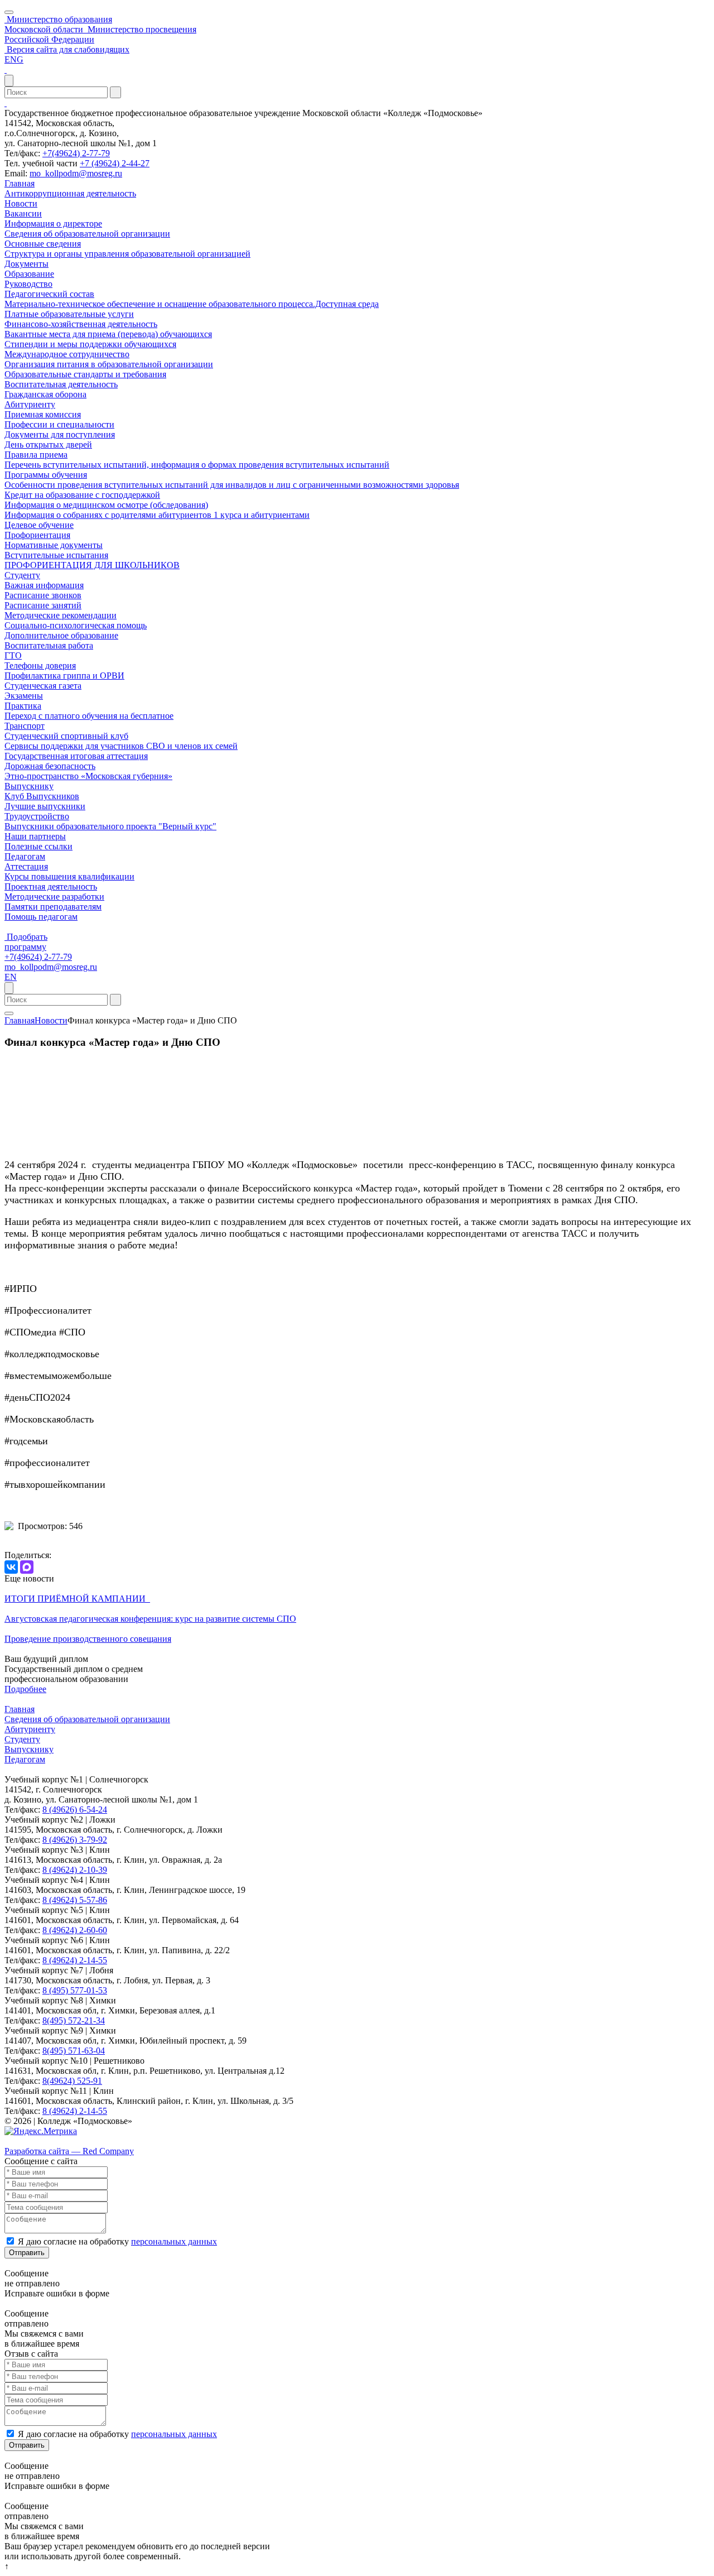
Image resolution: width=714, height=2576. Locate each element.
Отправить (27, 2253)
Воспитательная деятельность (61, 384)
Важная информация (44, 585)
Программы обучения (46, 475)
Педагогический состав (49, 294)
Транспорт (25, 726)
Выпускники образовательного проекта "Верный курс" (110, 826)
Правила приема (36, 455)
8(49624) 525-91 (72, 2081)
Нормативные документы (54, 545)
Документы (26, 264)
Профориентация (37, 535)
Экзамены (24, 696)
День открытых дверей (48, 444)
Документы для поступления (60, 434)
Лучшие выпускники (45, 806)
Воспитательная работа (49, 645)
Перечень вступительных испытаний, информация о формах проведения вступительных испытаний (197, 465)
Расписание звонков (43, 595)
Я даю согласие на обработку (117, 2241)
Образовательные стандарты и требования (85, 374)
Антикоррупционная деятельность (70, 193)
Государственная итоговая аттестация (76, 756)
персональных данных (174, 2241)
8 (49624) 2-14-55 (75, 1960)
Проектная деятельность (51, 886)
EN (11, 977)
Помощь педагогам (41, 917)
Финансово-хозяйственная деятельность (81, 324)
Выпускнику (29, 786)
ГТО (13, 655)
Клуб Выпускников (42, 796)
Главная (20, 183)
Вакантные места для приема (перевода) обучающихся (108, 334)
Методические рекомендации (61, 615)
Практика (23, 706)
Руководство (28, 284)
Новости (21, 203)
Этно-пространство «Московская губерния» (88, 776)
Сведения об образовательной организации (87, 234)
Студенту (22, 575)
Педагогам (25, 856)
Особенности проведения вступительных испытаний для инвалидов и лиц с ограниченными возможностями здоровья (232, 485)
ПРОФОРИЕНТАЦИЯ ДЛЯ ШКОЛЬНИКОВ (92, 565)
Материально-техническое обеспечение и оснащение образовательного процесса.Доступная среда (192, 304)
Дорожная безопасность (50, 766)
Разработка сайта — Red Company (69, 2151)
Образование (29, 274)
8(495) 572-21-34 (74, 2020)
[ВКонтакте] (11, 1567)
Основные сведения (43, 244)
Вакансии (23, 213)
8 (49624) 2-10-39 (75, 1870)
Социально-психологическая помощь (76, 625)
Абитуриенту (30, 404)
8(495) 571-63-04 (74, 2051)
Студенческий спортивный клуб (66, 736)
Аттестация (26, 866)
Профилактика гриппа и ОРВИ (64, 676)
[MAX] (27, 1567)
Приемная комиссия (43, 414)
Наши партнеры (35, 836)
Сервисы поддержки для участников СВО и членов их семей (121, 746)
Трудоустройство (37, 816)
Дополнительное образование (61, 635)
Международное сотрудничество (67, 354)
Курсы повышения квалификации (69, 876)
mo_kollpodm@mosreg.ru (76, 173)
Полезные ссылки (38, 846)
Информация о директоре (53, 224)
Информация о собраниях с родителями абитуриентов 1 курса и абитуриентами (157, 515)
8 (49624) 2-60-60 (75, 1930)
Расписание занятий (43, 605)
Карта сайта (27, 2141)
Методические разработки (54, 897)
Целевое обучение (39, 525)
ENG (14, 59)
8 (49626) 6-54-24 (75, 1810)
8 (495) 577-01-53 (75, 1990)
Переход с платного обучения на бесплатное (89, 716)
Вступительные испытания (56, 555)
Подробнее (25, 1689)
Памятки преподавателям (53, 907)
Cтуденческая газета (43, 686)
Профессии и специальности (59, 424)
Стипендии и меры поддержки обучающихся (90, 344)
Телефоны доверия (40, 665)
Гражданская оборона (45, 394)
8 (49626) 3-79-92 (75, 1840)
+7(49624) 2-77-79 (76, 153)
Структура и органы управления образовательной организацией (127, 254)
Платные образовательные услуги (69, 314)
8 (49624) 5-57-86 (75, 1900)
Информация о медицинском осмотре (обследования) (106, 505)
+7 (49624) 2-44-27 (115, 163)
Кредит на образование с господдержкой (82, 495)
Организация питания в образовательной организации (109, 364)
